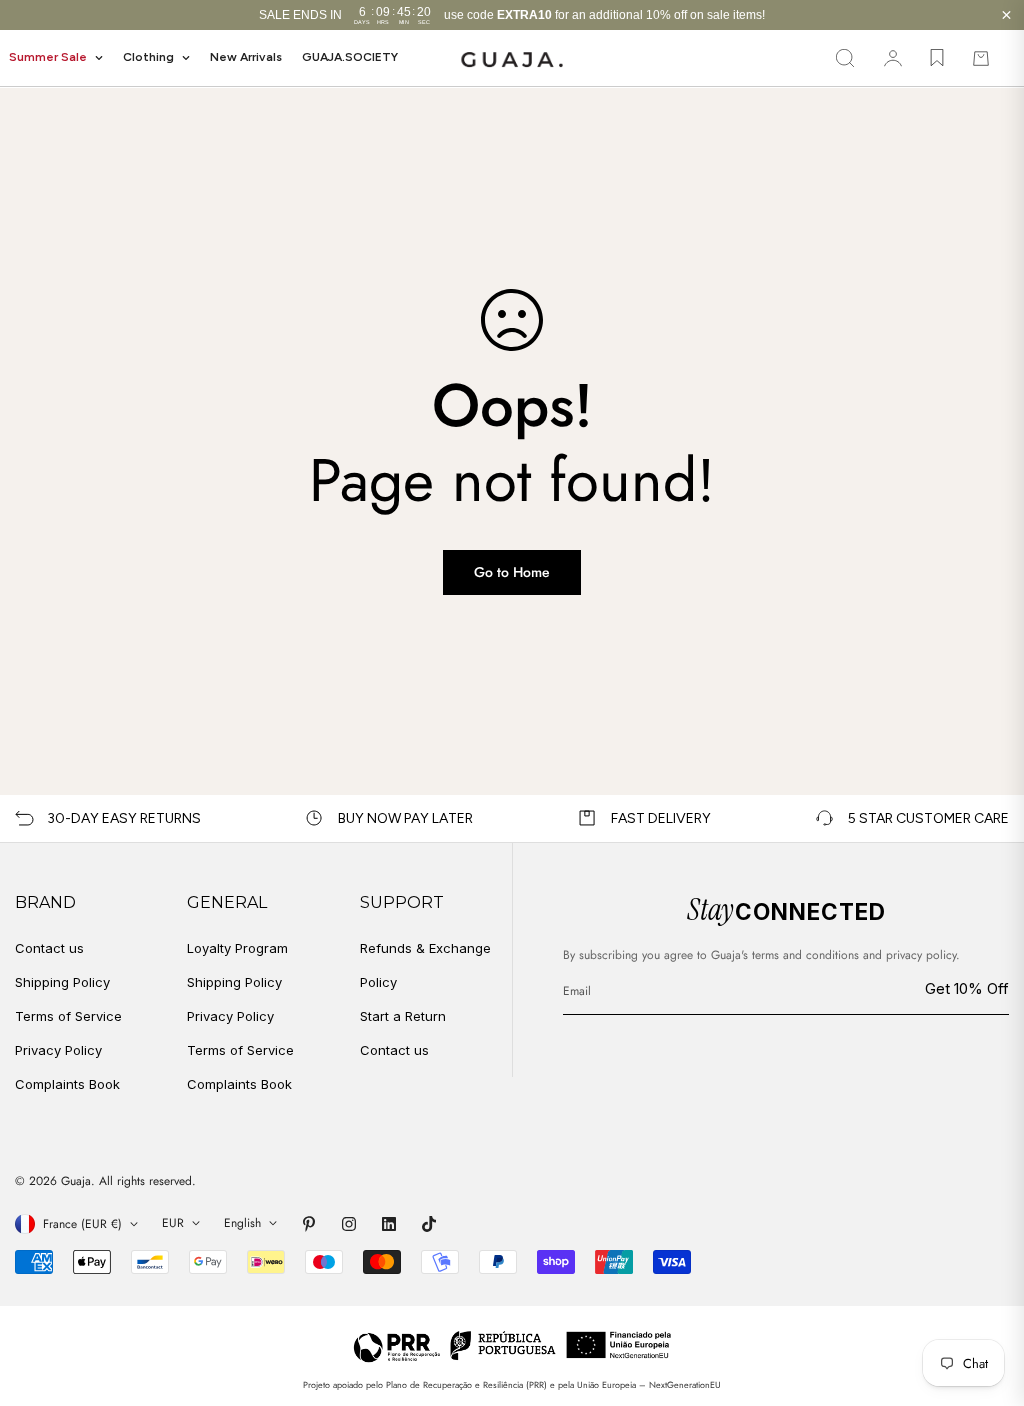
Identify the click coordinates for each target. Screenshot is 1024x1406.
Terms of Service (68, 1016)
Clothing (148, 57)
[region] (512, 15)
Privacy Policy (58, 1050)
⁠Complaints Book (239, 1084)
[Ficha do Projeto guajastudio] (512, 1345)
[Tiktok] (429, 1224)
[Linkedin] (389, 1224)
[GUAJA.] (512, 58)
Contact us (49, 948)
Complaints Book (67, 1084)
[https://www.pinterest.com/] (309, 1224)
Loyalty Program (237, 948)
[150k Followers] (349, 1224)
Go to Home (512, 572)
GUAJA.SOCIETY (350, 57)
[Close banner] (1006, 15)
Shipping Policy (62, 982)
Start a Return (403, 1016)
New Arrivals (246, 57)
